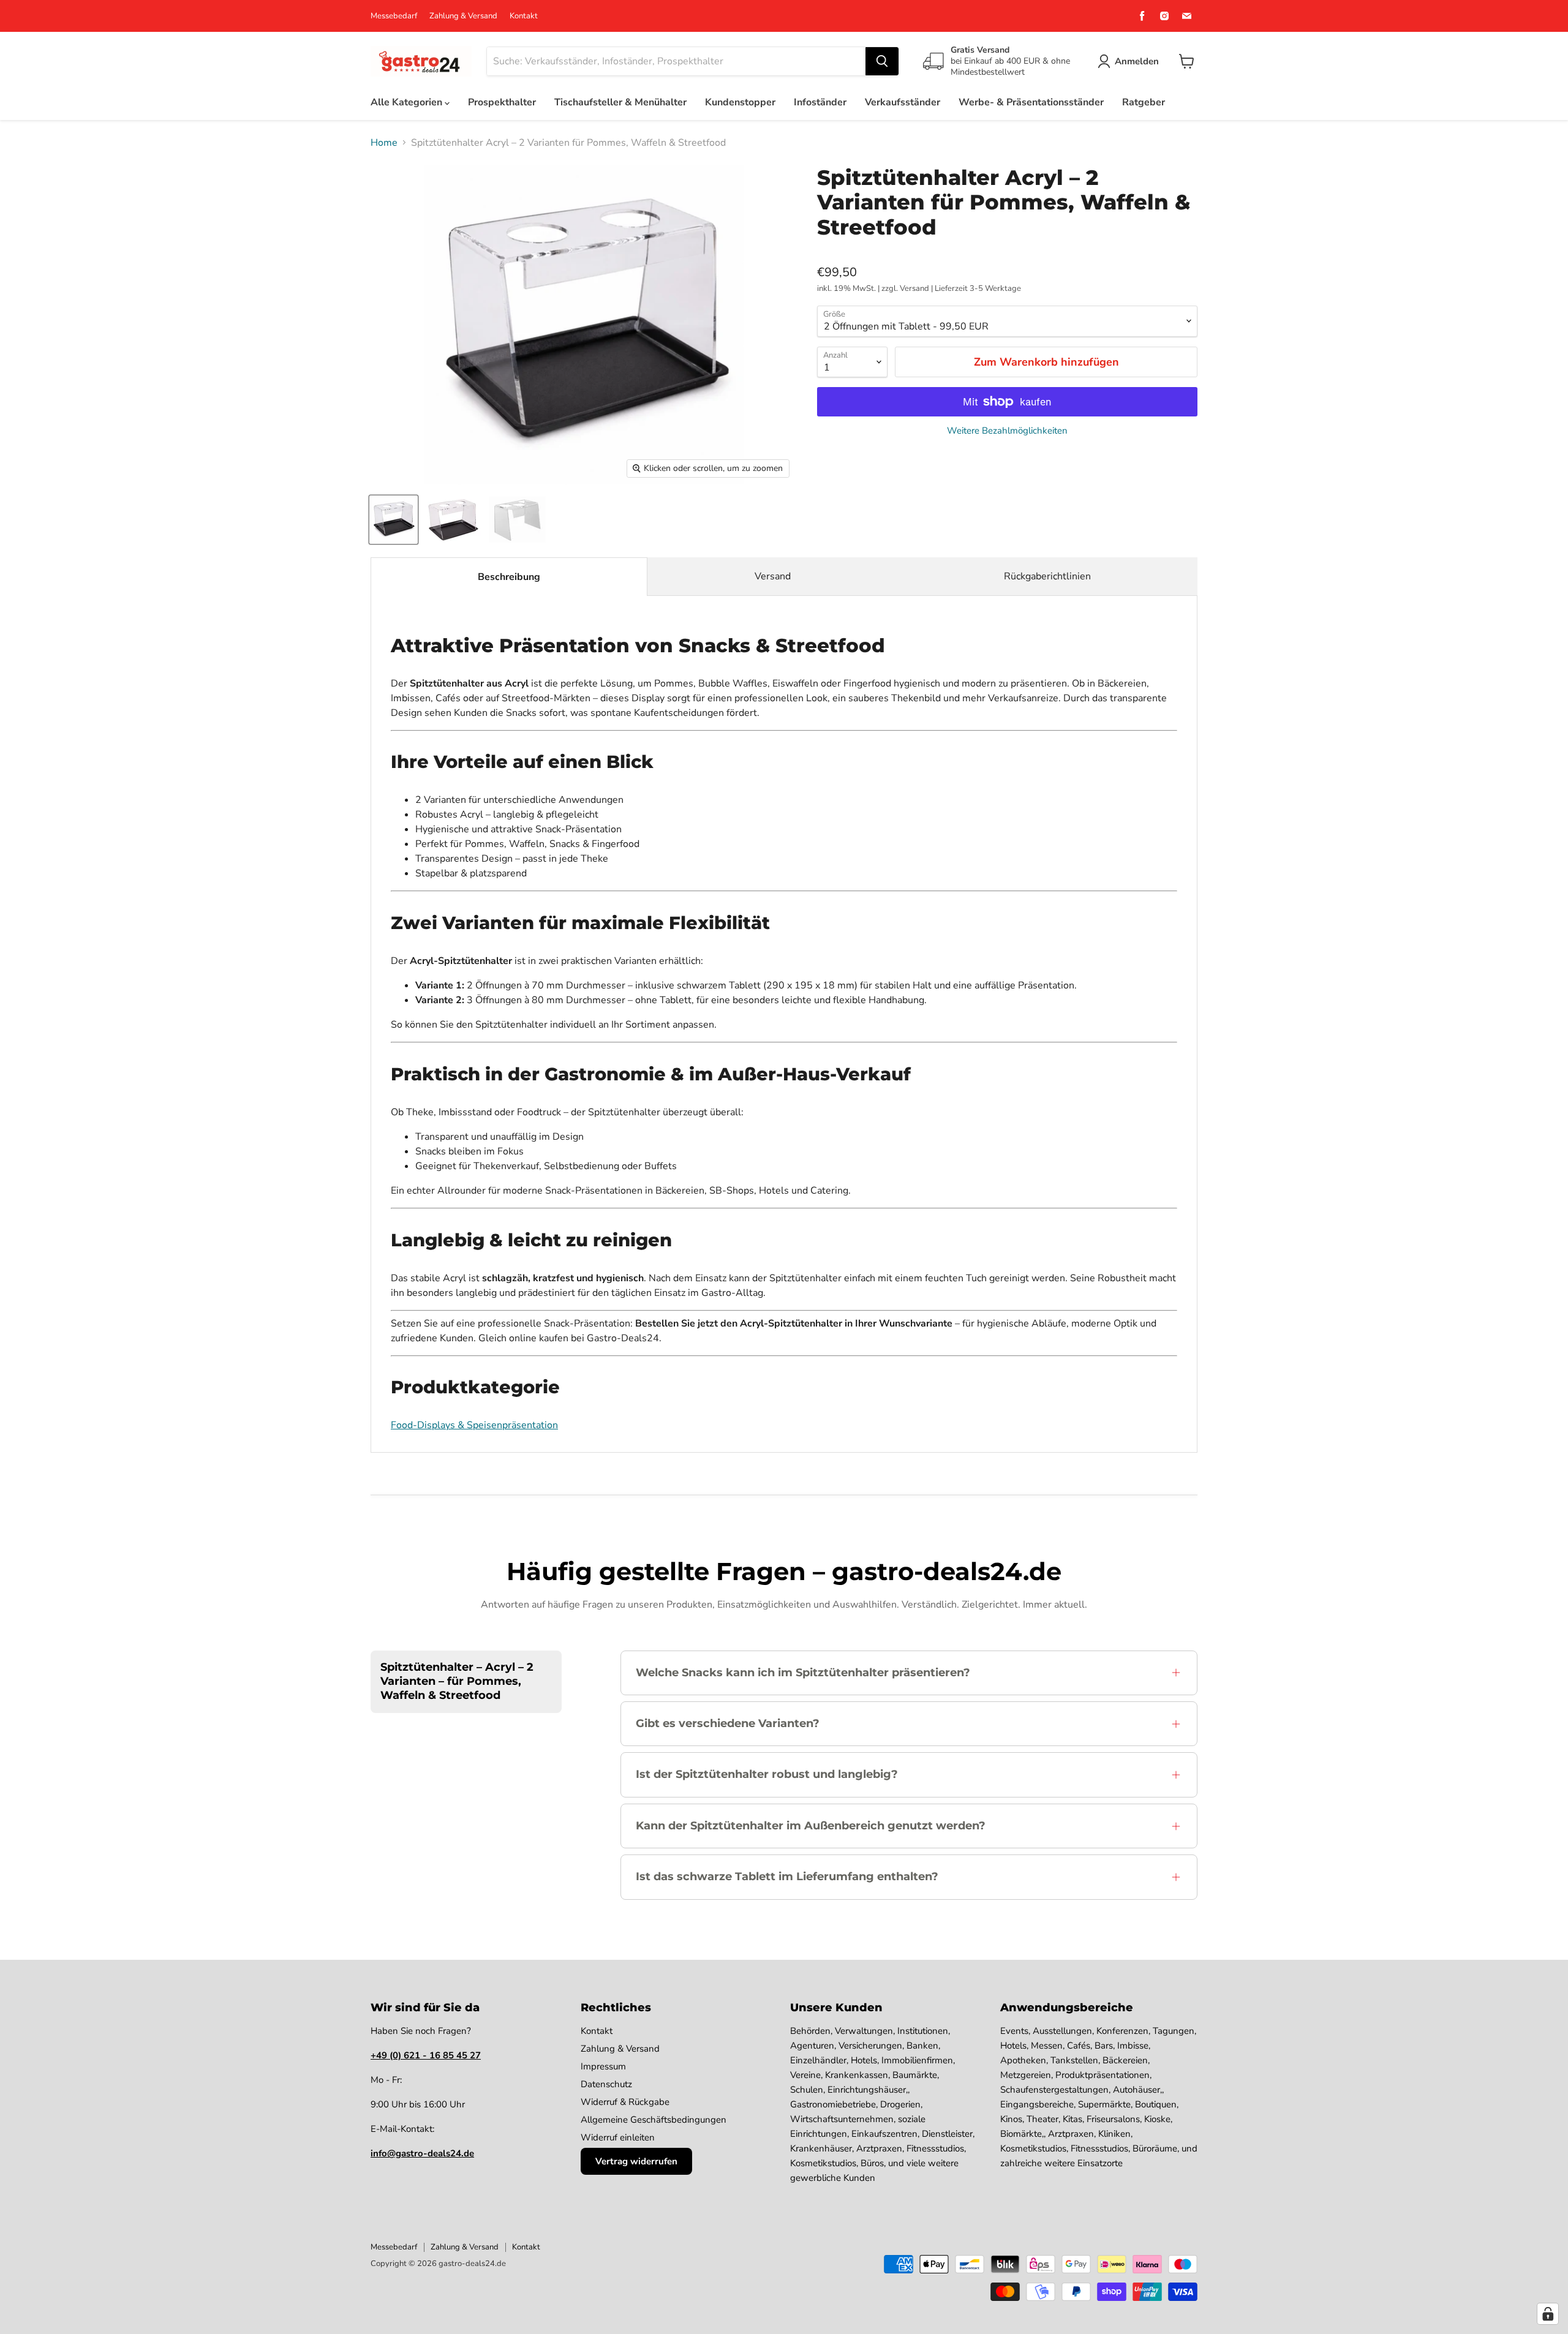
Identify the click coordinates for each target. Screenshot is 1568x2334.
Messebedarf (394, 16)
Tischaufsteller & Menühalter (620, 102)
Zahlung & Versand (463, 16)
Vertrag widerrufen (636, 2161)
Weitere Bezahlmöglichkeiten (1007, 431)
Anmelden (1137, 61)
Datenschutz (606, 2084)
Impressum (603, 2066)
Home (384, 143)
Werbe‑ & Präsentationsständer (1031, 102)
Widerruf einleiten (618, 2137)
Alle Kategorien (408, 102)
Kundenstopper (740, 102)
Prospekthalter (502, 102)
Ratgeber (1144, 102)
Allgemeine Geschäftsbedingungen (654, 2120)
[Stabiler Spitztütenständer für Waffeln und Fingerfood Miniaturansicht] (517, 520)
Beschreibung (509, 577)
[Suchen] (882, 61)
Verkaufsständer (903, 102)
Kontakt (524, 16)
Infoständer (820, 102)
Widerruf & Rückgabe (625, 2102)
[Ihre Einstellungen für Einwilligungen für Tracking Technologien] (1548, 2314)
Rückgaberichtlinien (1047, 576)
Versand (773, 576)
